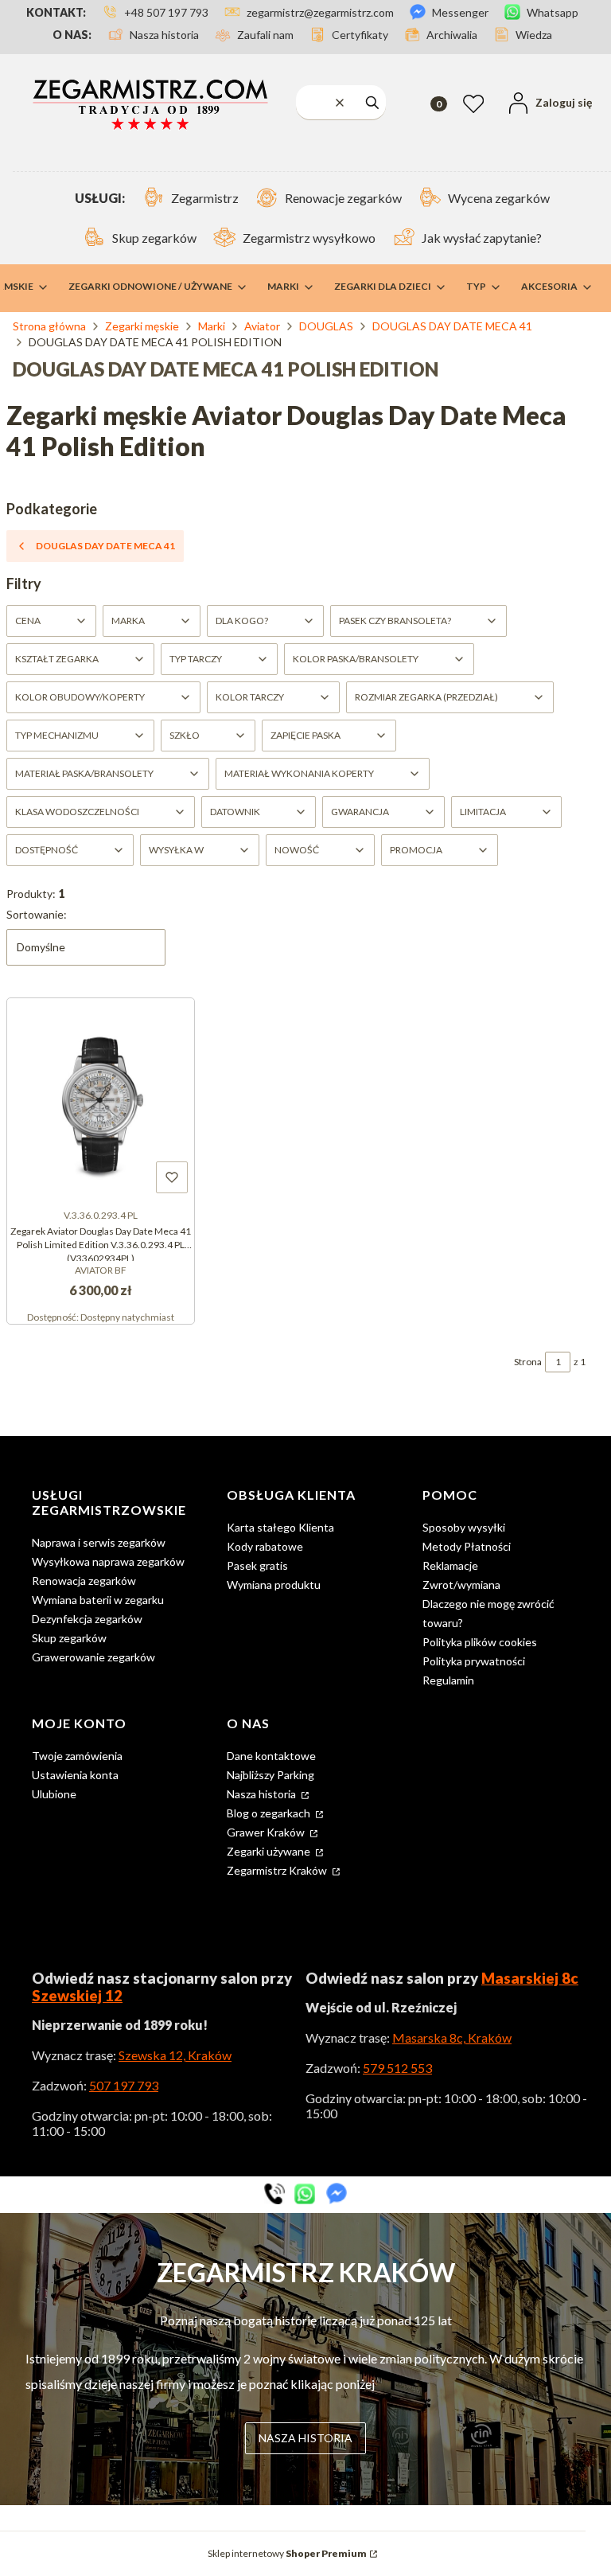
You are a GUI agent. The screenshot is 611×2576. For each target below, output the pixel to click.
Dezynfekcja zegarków (87, 1619)
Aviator (262, 326)
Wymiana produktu (274, 1585)
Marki (212, 326)
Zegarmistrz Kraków (278, 1870)
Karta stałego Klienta (280, 1527)
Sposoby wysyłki (464, 1527)
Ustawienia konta (75, 1775)
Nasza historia (263, 1794)
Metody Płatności (467, 1546)
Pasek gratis (257, 1565)
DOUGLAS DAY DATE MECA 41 (452, 326)
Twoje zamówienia (77, 1756)
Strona (528, 1362)
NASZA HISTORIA (305, 2438)
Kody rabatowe (265, 1546)
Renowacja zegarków (84, 1581)
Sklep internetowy (287, 2553)
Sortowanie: (37, 914)
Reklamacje (450, 1565)
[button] (372, 102)
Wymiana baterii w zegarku (98, 1600)
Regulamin (448, 1680)
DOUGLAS (326, 326)
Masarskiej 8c (530, 1978)
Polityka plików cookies (480, 1642)
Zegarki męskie (142, 326)
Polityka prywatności (474, 1661)
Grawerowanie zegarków (93, 1657)
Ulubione (54, 1794)
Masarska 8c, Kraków (452, 2037)
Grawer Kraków (267, 1832)
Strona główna (49, 326)
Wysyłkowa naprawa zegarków (108, 1561)
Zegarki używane (270, 1851)
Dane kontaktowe (271, 1756)
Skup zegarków (69, 1638)
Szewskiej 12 (77, 1996)
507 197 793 (124, 2085)
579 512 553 (397, 2068)
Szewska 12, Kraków (175, 2055)
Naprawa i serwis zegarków (99, 1542)
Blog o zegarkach (270, 1813)
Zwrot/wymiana (461, 1585)
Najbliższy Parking (270, 1775)
